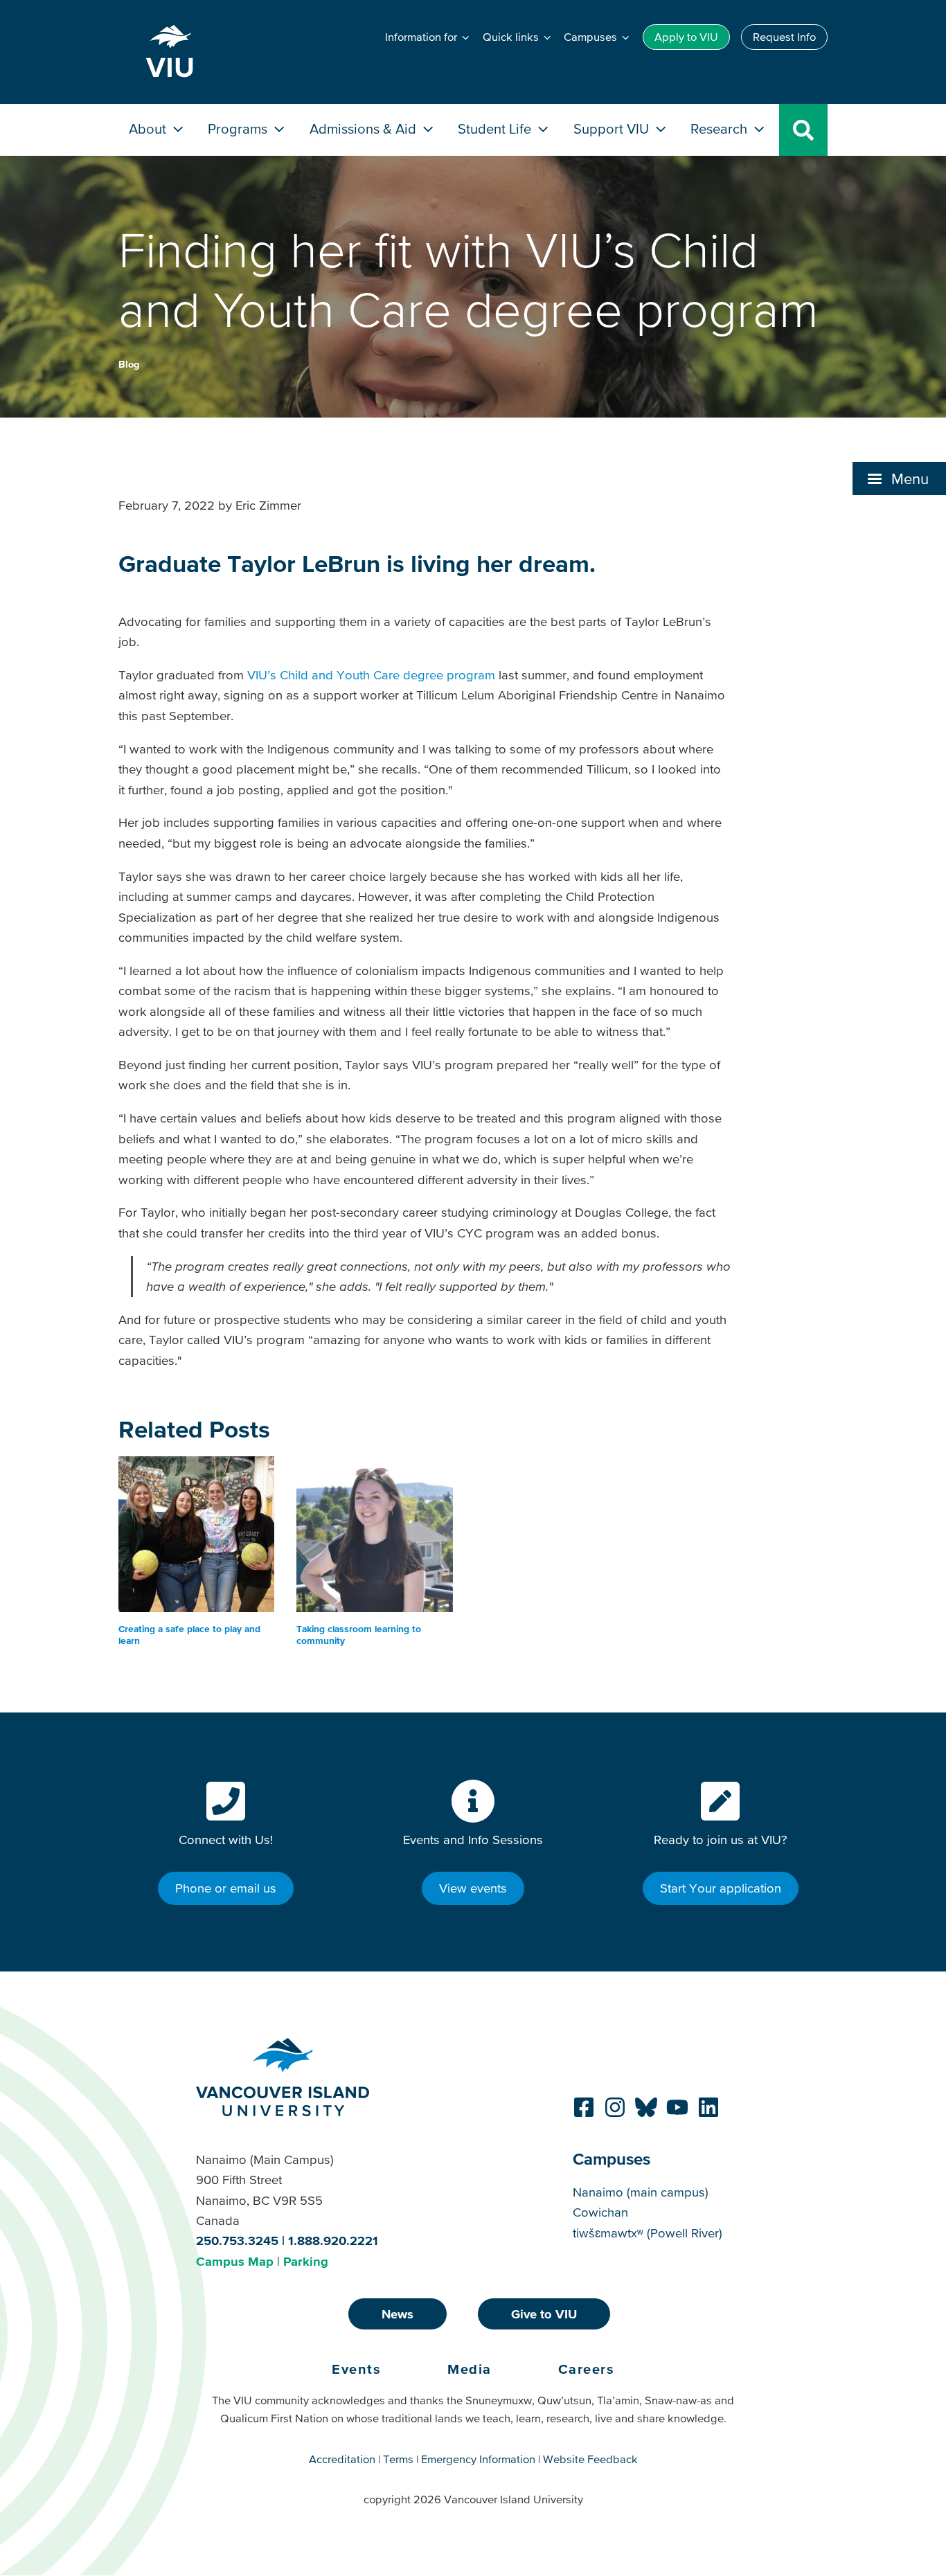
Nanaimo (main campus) (641, 2192)
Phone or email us (226, 1888)
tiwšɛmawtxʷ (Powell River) (648, 2233)
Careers (587, 2369)
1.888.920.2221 (333, 2240)
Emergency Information (478, 2459)
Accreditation (342, 2459)
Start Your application (721, 1888)
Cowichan (600, 2212)
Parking (306, 2261)
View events (473, 1888)
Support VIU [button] (613, 128)
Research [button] (721, 128)
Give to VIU (544, 2314)
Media (470, 2369)
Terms (398, 2459)
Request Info (784, 37)
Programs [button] (239, 128)
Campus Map (235, 2261)
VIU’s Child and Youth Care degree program (371, 675)
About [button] (149, 128)
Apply (686, 37)
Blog (129, 364)
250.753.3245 (237, 2240)
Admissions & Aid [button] (365, 128)
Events (356, 2369)
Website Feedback (590, 2459)
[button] (899, 478)
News (398, 2314)
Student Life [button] (496, 128)
